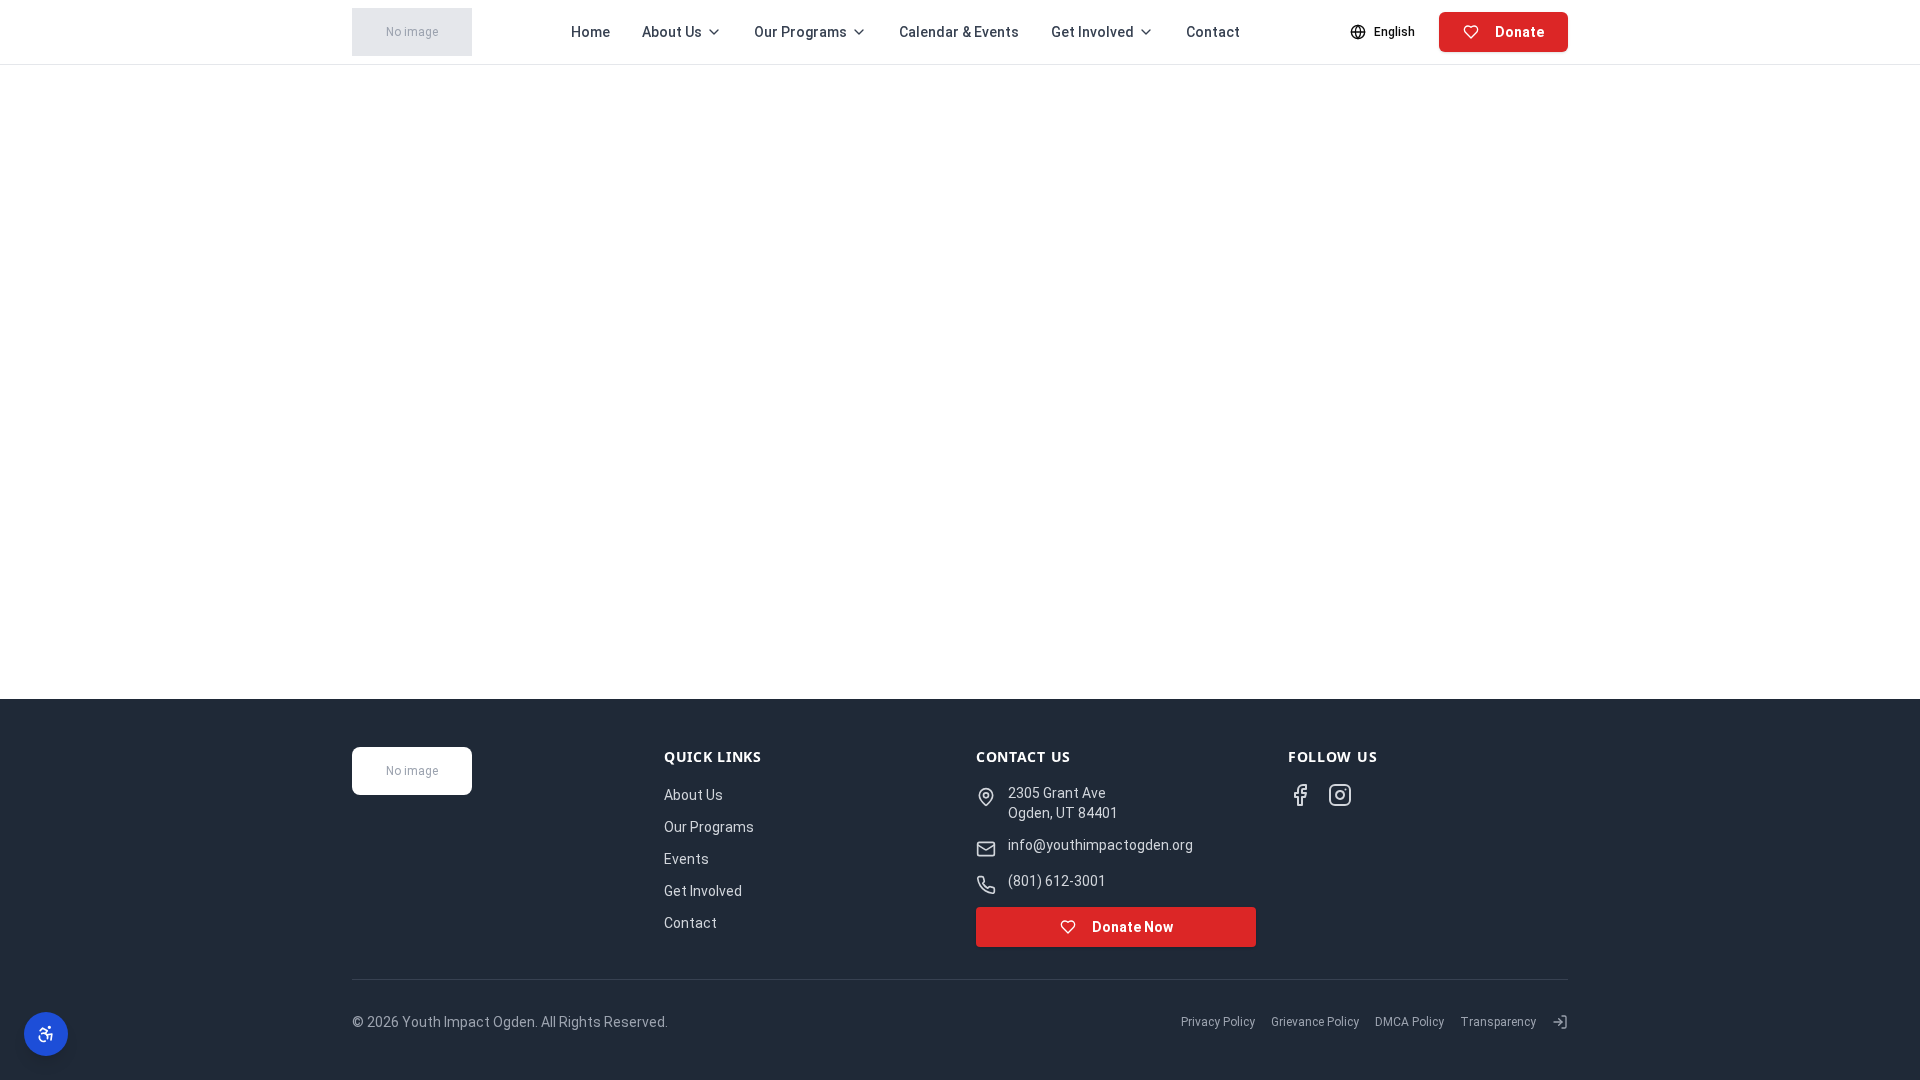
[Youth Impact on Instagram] (1340, 795)
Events (686, 859)
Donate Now (1132, 927)
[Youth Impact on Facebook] (1300, 795)
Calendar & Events (959, 32)
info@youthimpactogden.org (1100, 845)
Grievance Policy (1315, 1022)
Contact (1213, 32)
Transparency (1498, 1022)
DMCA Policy (1409, 1022)
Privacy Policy (1218, 1022)
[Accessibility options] (46, 1034)
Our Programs (800, 32)
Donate (1519, 32)
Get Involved (1092, 32)
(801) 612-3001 (1057, 881)
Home (590, 32)
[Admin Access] (1560, 1022)
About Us (672, 32)
